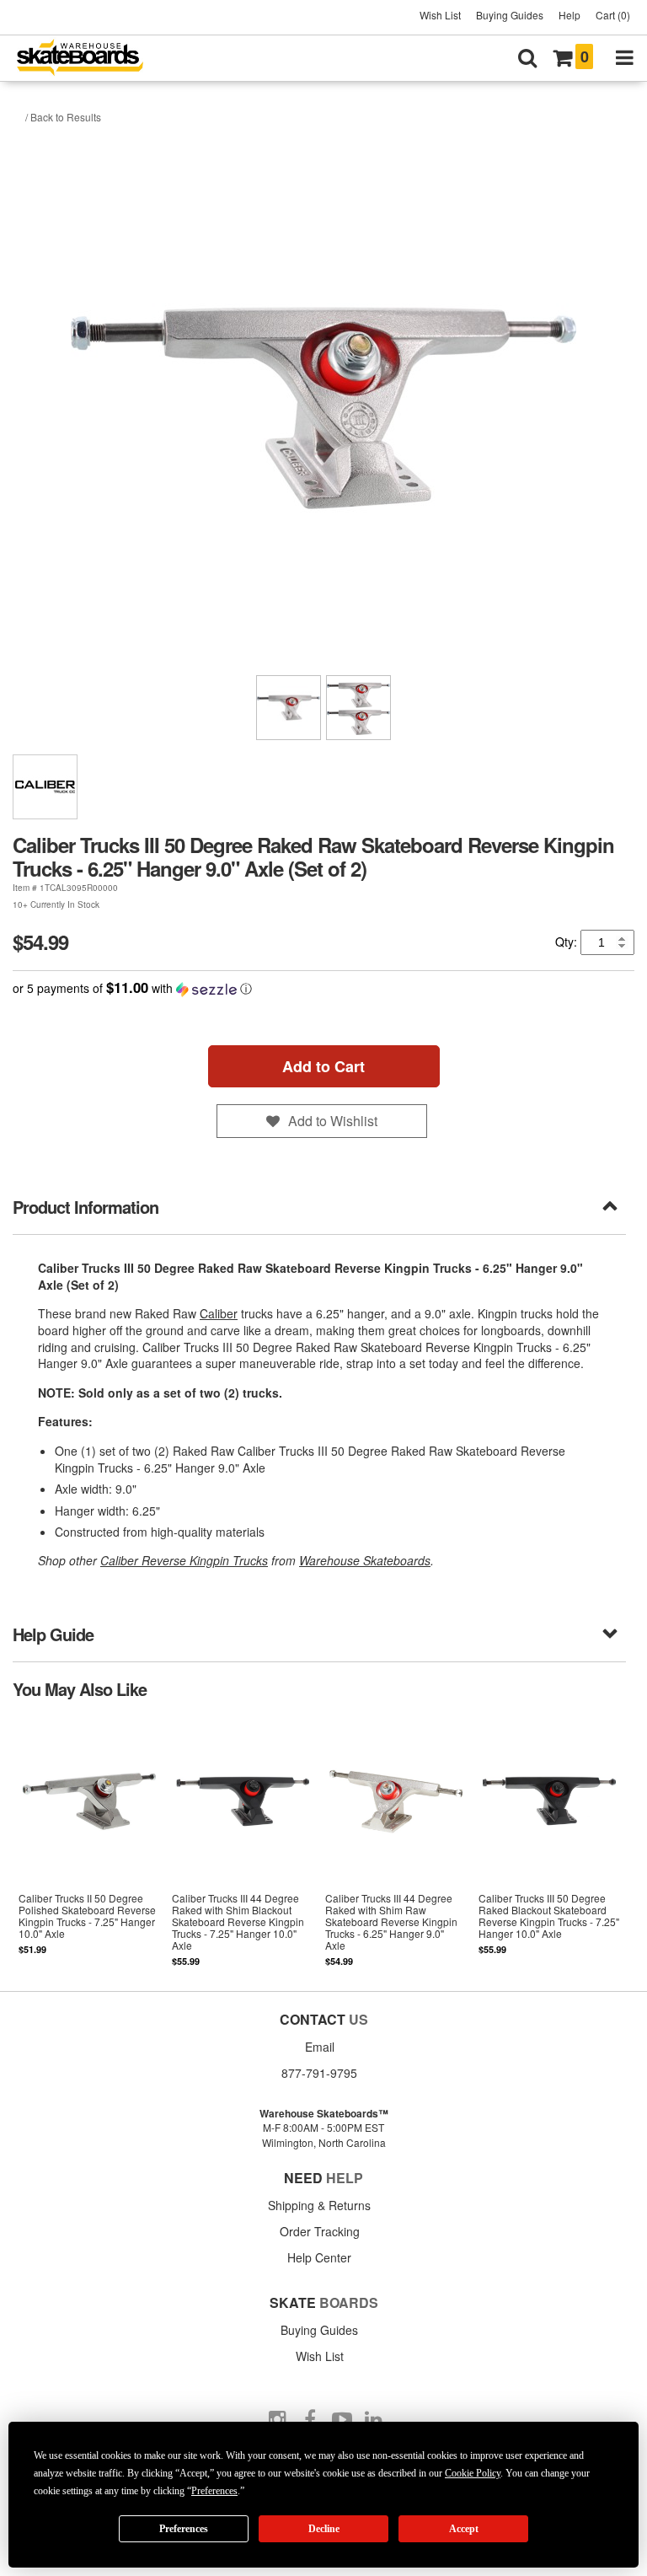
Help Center (319, 2257)
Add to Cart (323, 1066)
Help (569, 15)
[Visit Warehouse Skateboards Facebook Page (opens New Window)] (310, 2420)
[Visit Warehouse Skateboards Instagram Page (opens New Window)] (278, 2420)
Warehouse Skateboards (365, 1560)
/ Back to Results (63, 117)
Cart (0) (613, 15)
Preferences (184, 2529)
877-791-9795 (319, 2073)
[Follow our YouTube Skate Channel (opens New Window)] (342, 2420)
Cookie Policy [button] (473, 2473)
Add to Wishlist (333, 1121)
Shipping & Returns (319, 2205)
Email (320, 2047)
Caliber (219, 1313)
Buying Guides (510, 15)
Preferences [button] (214, 2491)
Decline (324, 2529)
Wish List (440, 15)
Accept (464, 2529)
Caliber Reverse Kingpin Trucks (184, 1560)
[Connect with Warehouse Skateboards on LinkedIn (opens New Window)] (374, 2420)
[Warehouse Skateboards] (88, 59)
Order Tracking (320, 2231)
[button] (323, 988)
